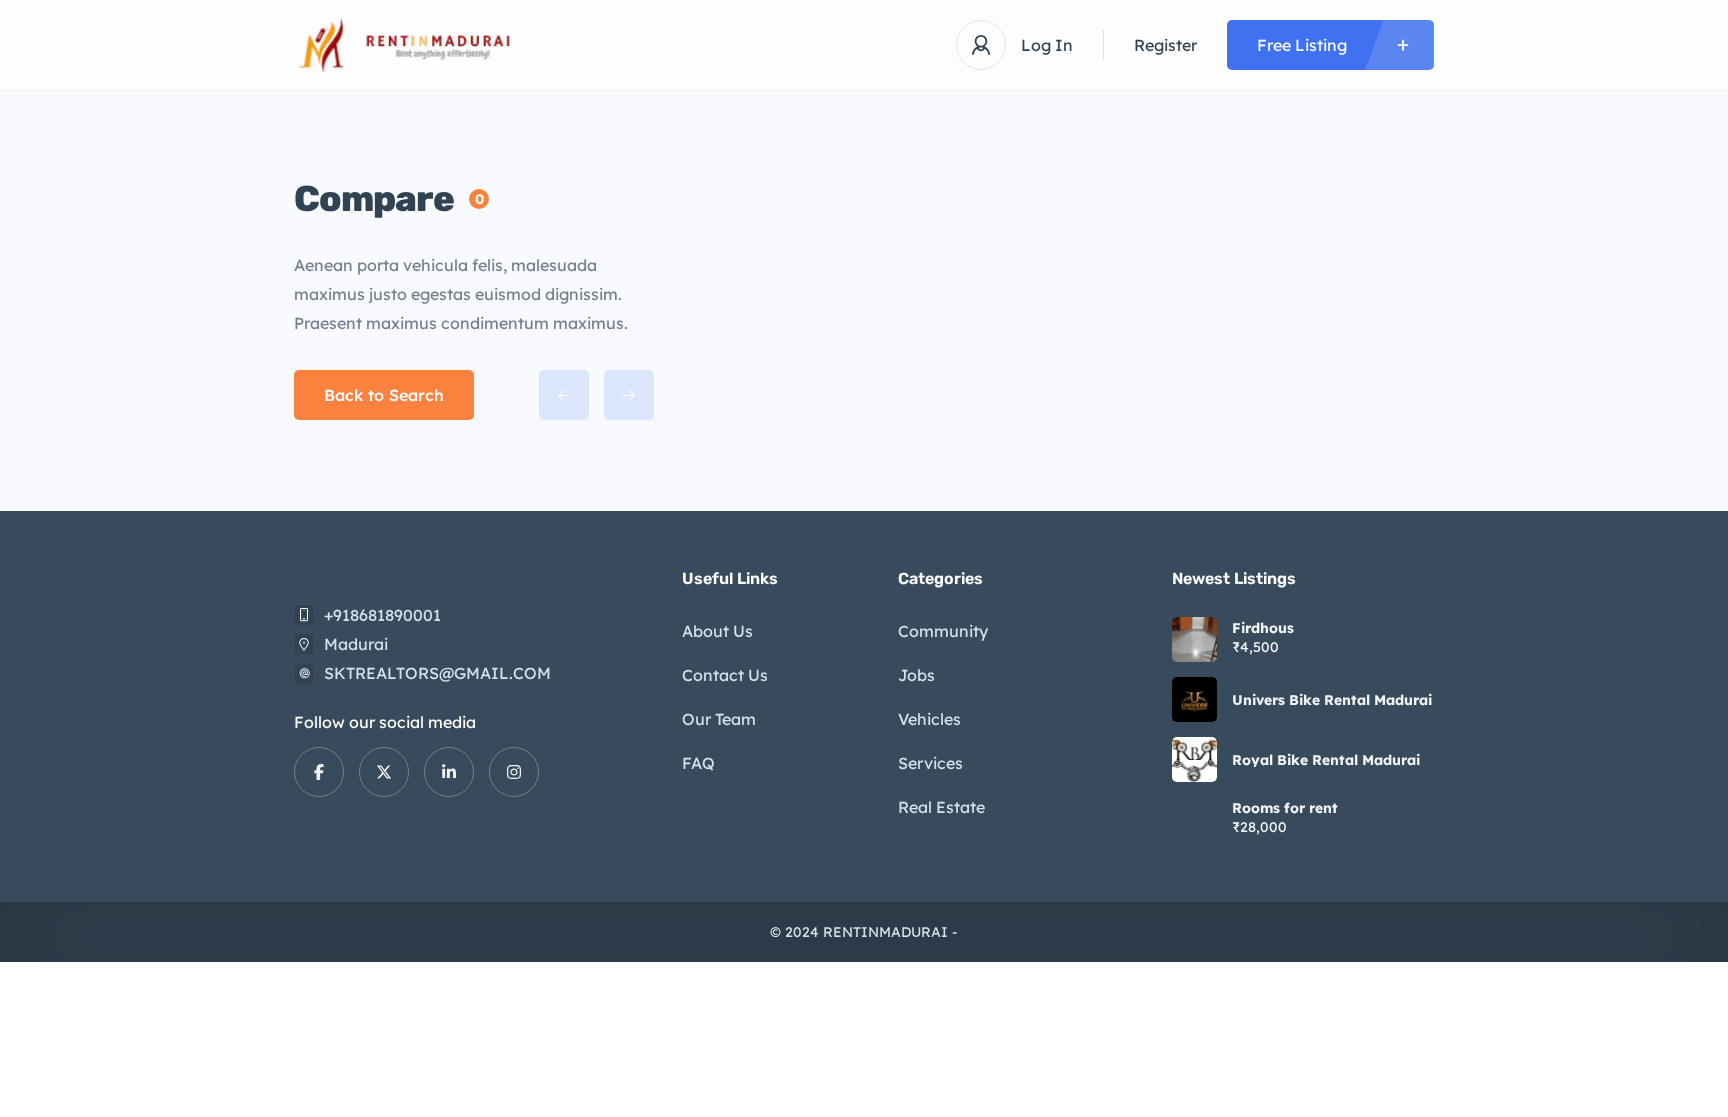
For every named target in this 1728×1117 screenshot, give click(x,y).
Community (943, 631)
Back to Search (384, 395)
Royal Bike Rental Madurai (1326, 760)
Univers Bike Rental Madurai (1332, 700)
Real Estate (941, 807)
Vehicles (929, 719)
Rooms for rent (1285, 808)
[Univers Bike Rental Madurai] (1194, 699)
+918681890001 (382, 615)
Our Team (719, 719)
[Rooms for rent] (1194, 819)
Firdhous (1263, 628)
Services (930, 763)
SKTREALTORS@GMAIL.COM (437, 673)
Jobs (916, 675)
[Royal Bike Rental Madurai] (1194, 759)
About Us (717, 631)
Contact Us (725, 675)
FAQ (698, 763)
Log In (1047, 45)
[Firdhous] (1194, 639)
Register (1165, 45)
